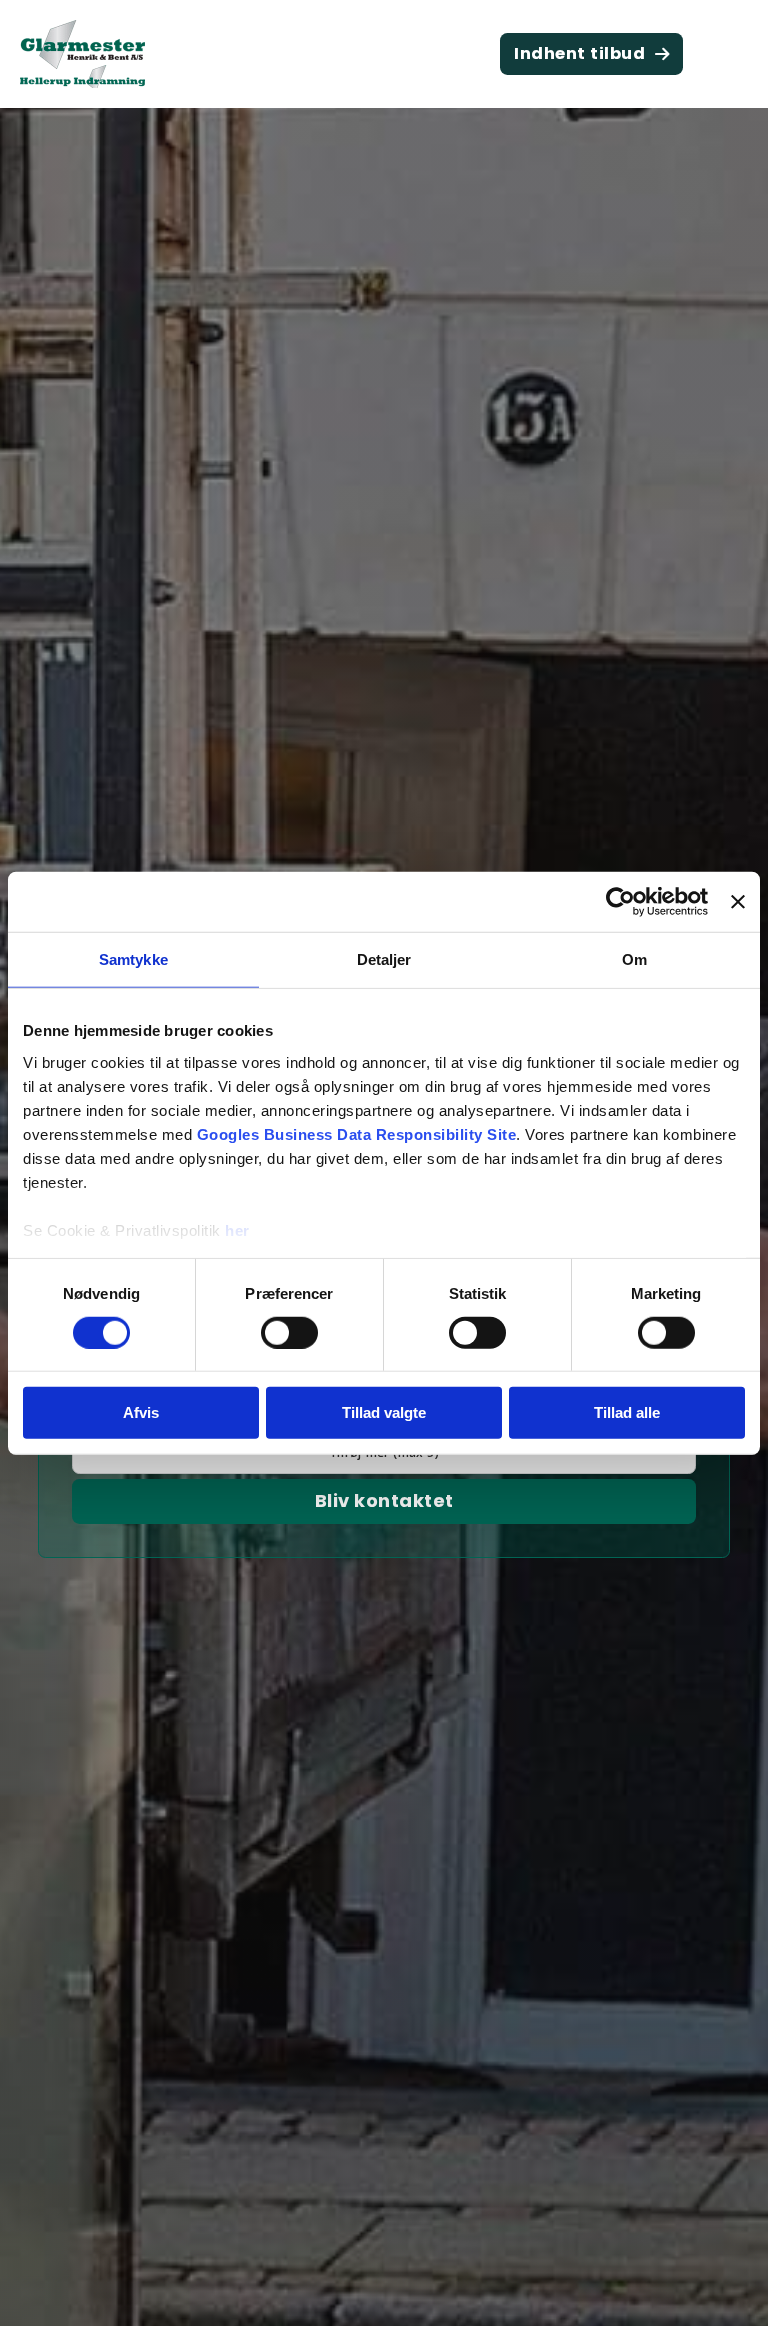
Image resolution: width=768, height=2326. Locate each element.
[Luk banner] (738, 902)
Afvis (141, 1412)
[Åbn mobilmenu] (728, 54)
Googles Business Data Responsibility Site (357, 1133)
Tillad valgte (384, 1412)
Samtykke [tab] (133, 959)
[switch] (289, 1333)
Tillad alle (627, 1412)
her (237, 1229)
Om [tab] (634, 959)
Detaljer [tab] (384, 959)
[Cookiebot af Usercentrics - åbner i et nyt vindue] (620, 902)
